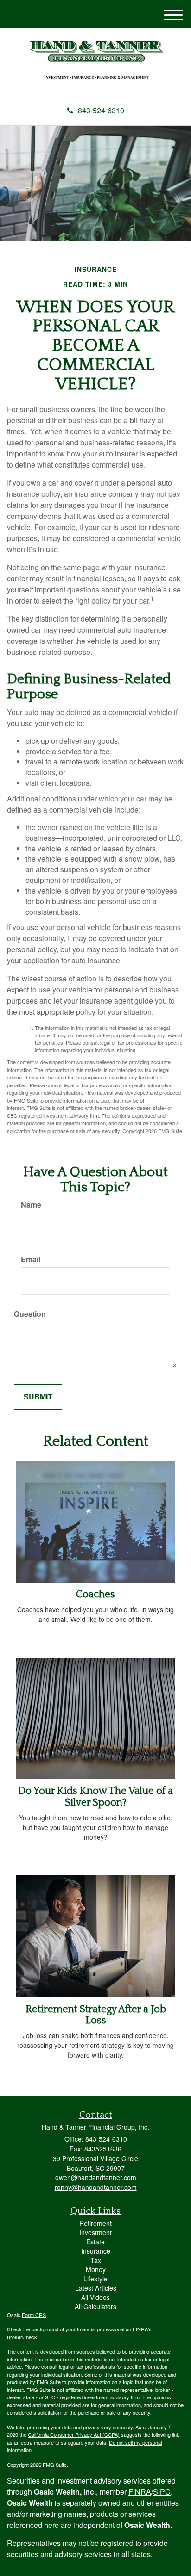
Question (30, 1314)
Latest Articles (96, 2288)
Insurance (96, 2251)
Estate (95, 2242)
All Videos (95, 2297)
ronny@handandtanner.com (96, 2187)
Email (31, 1259)
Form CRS (34, 2315)
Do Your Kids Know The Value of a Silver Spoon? (95, 1796)
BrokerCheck (22, 2337)
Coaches (95, 1594)
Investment (95, 2232)
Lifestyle (95, 2279)
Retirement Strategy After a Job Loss (96, 2015)
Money (96, 2269)
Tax (96, 2260)
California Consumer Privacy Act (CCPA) (74, 2434)
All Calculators (95, 2306)
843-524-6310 (101, 110)
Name (31, 1205)
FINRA (140, 2492)
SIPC (162, 2492)
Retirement (95, 2223)
